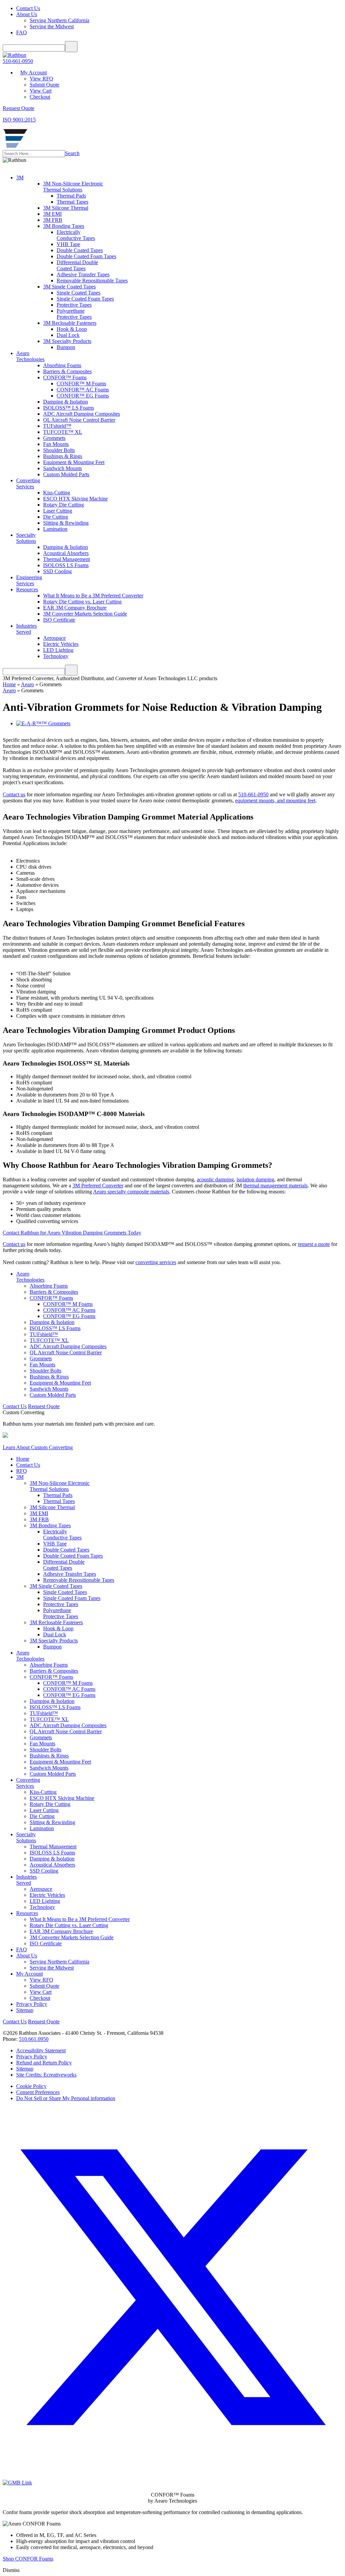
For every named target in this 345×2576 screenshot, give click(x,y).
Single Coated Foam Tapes (85, 299)
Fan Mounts (56, 444)
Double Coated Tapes (80, 250)
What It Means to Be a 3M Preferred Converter (93, 596)
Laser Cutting (58, 511)
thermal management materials (275, 1186)
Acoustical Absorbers (66, 553)
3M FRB (53, 220)
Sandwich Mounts (62, 468)
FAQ (22, 32)
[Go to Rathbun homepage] (15, 147)
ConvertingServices (28, 483)
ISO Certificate (59, 620)
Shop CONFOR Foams (28, 2559)
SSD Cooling (57, 571)
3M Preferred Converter (98, 1186)
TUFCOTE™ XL (63, 432)
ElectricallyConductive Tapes (76, 235)
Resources (27, 589)
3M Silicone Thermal (66, 208)
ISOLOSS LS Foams (66, 565)
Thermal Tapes (72, 202)
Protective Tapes (74, 305)
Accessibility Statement (41, 2050)
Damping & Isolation (66, 402)
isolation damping (255, 1179)
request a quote (314, 1244)
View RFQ (41, 79)
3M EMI (52, 214)
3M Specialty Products (67, 341)
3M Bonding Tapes (64, 226)
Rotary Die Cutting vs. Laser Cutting (82, 602)
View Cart (41, 91)
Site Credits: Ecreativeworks (46, 2075)
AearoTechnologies (30, 356)
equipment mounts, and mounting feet (275, 800)
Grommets (54, 438)
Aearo (27, 684)
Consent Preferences (38, 2092)
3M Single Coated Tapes (69, 287)
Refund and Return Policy (44, 2063)
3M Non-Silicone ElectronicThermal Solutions (73, 187)
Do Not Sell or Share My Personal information (66, 2098)
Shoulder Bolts (59, 450)
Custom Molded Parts (66, 474)
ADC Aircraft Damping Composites (82, 414)
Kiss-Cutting (57, 493)
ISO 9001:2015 (19, 120)
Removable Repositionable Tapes (92, 281)
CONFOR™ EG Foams (83, 396)
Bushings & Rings (63, 456)
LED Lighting (58, 650)
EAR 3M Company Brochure (75, 608)
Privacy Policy (32, 2004)
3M (20, 178)
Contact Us (28, 8)
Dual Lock (68, 335)
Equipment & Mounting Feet (74, 462)
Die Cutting (56, 517)
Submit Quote (44, 85)
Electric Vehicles (61, 644)
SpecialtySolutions (26, 538)
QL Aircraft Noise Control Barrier (79, 420)
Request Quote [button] (19, 108)
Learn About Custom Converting (38, 1447)
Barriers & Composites (67, 371)
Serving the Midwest (52, 26)
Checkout (40, 97)
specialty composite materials (138, 1192)
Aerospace (54, 638)
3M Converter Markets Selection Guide (85, 614)
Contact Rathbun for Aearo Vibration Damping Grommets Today (72, 1233)
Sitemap (25, 2010)
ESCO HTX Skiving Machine (75, 499)
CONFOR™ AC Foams (83, 390)
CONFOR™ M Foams (81, 384)
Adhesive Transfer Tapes (83, 274)
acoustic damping (215, 1179)
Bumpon (66, 347)
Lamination (55, 529)
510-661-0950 (18, 61)
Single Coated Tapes (79, 293)
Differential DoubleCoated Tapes (77, 265)
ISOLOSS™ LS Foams (69, 408)
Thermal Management (67, 559)
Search (72, 153)
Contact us (14, 794)
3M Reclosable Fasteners (70, 323)
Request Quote (44, 1406)
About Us (27, 14)
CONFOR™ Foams (65, 377)
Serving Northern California (59, 20)
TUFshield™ (57, 426)
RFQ (22, 1471)
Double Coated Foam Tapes (86, 256)
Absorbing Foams (62, 365)
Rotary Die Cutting (64, 505)
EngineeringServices (29, 580)
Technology (56, 656)
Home (9, 684)
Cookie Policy (31, 2086)
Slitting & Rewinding (66, 523)
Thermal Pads (71, 196)
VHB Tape (68, 244)
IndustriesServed (26, 629)
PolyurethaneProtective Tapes (74, 314)
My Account (34, 73)
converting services (156, 1262)
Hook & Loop (72, 329)
